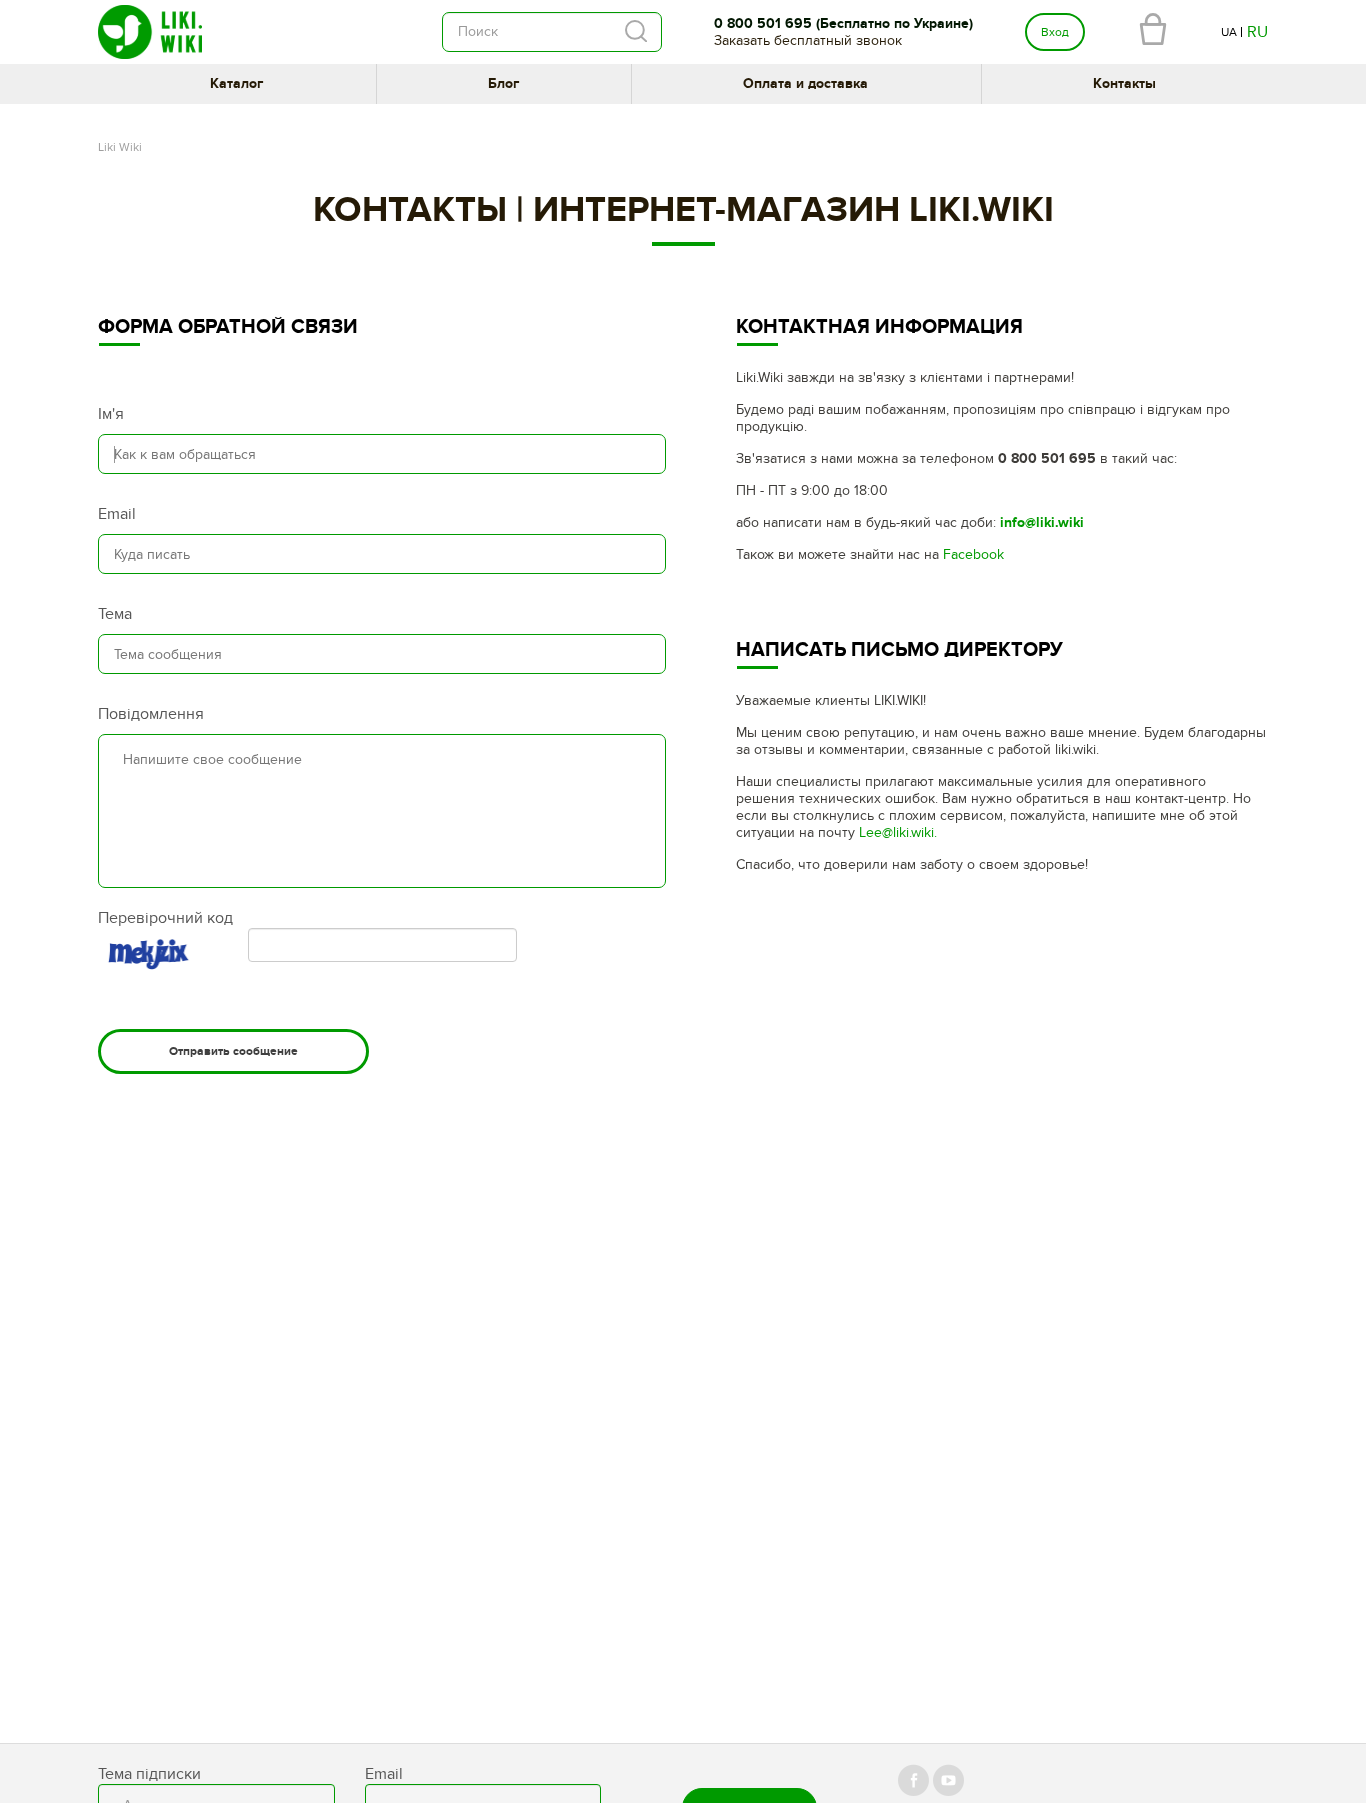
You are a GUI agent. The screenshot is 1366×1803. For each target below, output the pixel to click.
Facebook (973, 554)
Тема (115, 614)
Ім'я (111, 414)
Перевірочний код (165, 918)
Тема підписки (149, 1774)
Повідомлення (151, 714)
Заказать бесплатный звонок (808, 40)
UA (1229, 32)
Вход (1055, 32)
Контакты (1124, 83)
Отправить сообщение (233, 1051)
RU (1257, 32)
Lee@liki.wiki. (898, 832)
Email (117, 514)
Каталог (236, 83)
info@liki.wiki (1042, 522)
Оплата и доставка (805, 83)
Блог (503, 83)
